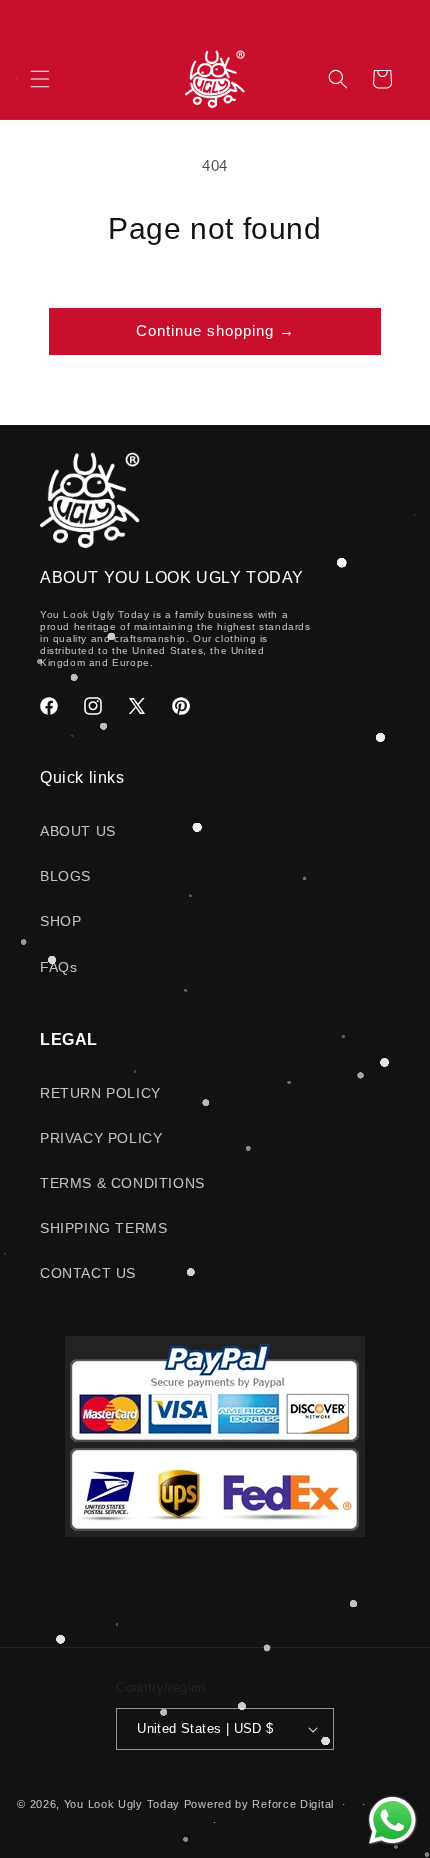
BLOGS (65, 876)
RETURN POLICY (100, 1093)
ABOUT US (78, 831)
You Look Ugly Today (122, 1804)
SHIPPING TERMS (103, 1228)
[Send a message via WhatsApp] (392, 1820)
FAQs (58, 967)
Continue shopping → (215, 330)
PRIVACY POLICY (101, 1138)
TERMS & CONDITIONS (122, 1183)
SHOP (60, 921)
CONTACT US (88, 1273)
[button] (40, 79)
